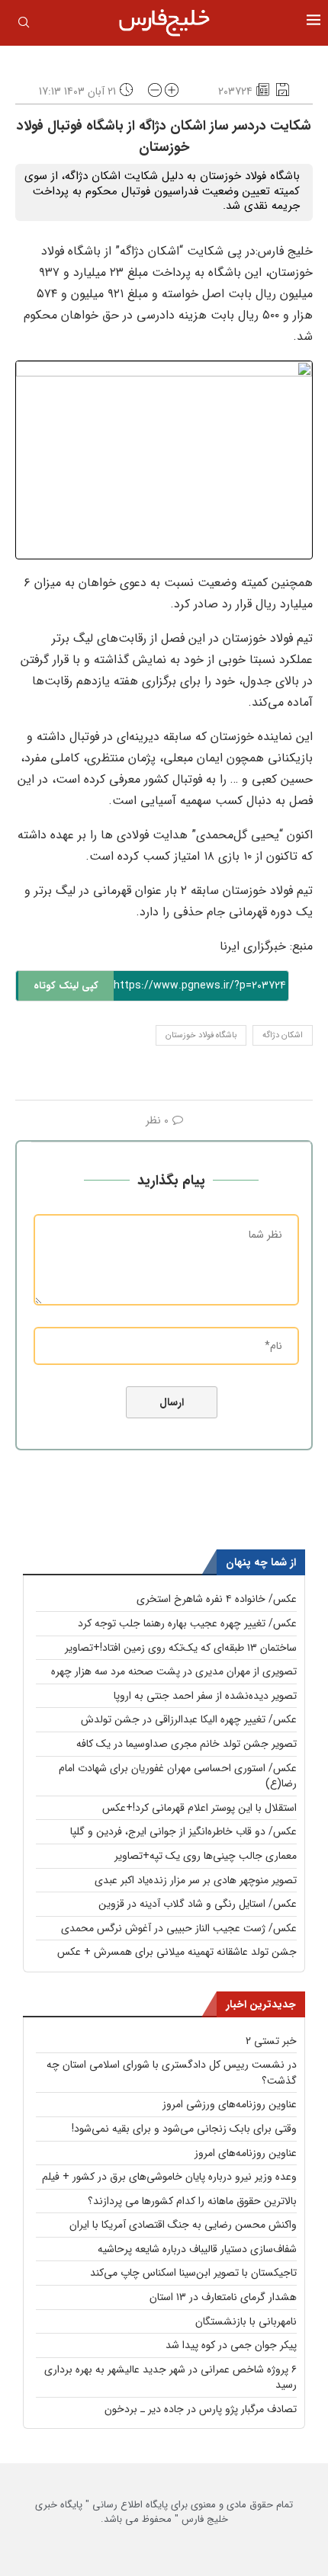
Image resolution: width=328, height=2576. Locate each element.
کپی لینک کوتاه (66, 986)
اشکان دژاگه (283, 1035)
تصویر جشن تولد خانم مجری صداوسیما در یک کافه (187, 1744)
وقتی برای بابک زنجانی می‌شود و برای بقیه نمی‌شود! (184, 2129)
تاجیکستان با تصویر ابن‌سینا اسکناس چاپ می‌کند (193, 2273)
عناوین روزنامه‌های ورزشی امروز (230, 2104)
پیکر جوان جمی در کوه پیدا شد (231, 2345)
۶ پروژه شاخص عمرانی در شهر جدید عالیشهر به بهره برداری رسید (170, 2377)
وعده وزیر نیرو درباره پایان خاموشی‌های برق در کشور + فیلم (169, 2177)
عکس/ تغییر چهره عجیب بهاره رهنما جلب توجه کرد (187, 1623)
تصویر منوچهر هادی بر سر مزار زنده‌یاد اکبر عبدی (196, 1880)
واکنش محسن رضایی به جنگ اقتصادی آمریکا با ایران (183, 2225)
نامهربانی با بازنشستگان (246, 2321)
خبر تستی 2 (271, 2041)
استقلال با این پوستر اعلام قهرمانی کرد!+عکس (199, 1808)
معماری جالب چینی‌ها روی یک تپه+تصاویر (206, 1856)
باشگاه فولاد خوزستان (201, 1035)
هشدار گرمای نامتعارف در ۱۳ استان (223, 2297)
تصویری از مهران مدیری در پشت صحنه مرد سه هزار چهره (174, 1671)
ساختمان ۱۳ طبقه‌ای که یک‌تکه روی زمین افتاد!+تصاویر (181, 1648)
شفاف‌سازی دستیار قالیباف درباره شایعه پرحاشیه (197, 2249)
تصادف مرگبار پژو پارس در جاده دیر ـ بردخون (201, 2409)
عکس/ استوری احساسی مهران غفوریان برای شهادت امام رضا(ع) (178, 1776)
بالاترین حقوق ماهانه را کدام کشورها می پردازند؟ (192, 2201)
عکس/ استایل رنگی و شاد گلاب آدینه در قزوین (198, 1904)
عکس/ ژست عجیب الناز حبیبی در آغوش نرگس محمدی (179, 1928)
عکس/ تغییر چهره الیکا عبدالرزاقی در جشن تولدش (189, 1719)
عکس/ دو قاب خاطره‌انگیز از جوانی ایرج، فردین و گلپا (183, 1831)
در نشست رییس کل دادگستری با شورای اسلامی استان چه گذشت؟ (172, 2073)
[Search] (24, 25)
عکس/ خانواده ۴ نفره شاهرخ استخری (217, 1599)
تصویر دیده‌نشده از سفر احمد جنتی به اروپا (205, 1696)
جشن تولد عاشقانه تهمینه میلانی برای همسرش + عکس (177, 1952)
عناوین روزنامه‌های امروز (246, 2153)
